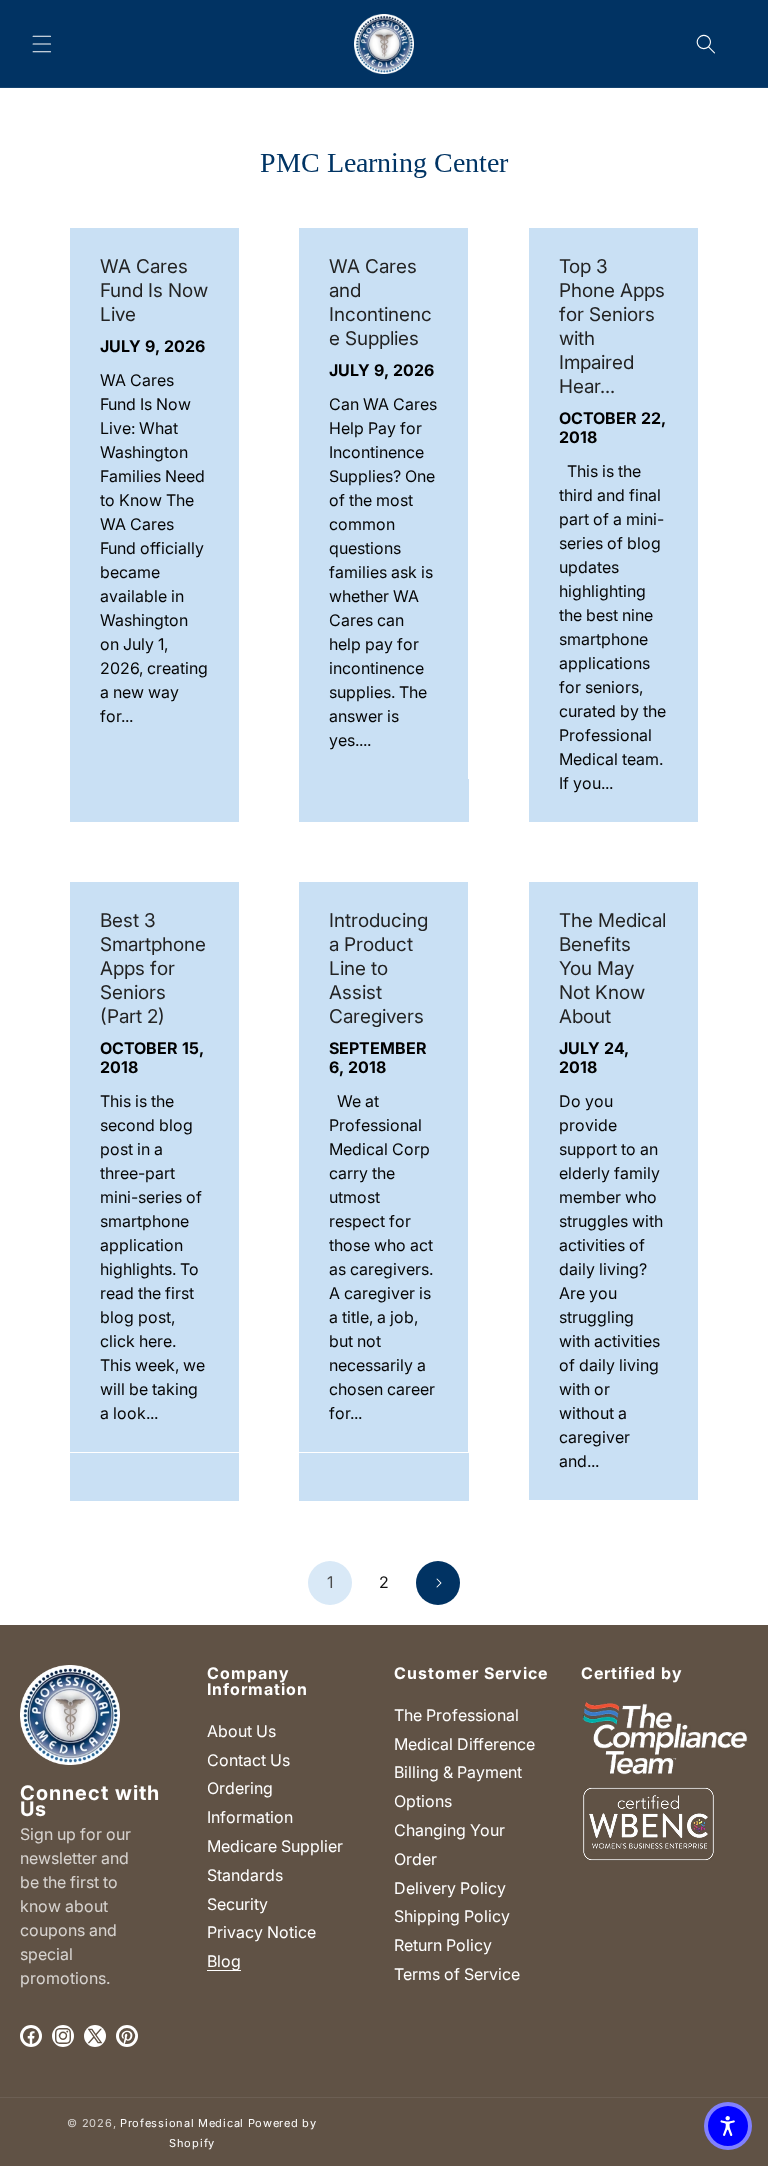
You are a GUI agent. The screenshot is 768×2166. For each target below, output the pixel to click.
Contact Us (248, 1760)
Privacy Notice (261, 1932)
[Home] (384, 43)
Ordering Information (250, 1802)
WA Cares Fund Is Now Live (154, 290)
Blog (224, 1961)
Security (237, 1904)
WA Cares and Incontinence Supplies (380, 302)
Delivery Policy (450, 1888)
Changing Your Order (449, 1844)
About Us (241, 1731)
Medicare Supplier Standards (275, 1860)
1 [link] (330, 1582)
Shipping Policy (452, 1916)
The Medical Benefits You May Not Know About (612, 968)
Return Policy (443, 1945)
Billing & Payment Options (458, 1786)
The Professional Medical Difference (464, 1729)
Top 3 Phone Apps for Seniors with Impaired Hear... (612, 326)
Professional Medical (182, 2123)
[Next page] (438, 1583)
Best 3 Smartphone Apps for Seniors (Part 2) (153, 968)
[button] (42, 44)
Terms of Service (457, 1974)
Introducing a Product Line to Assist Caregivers (378, 968)
